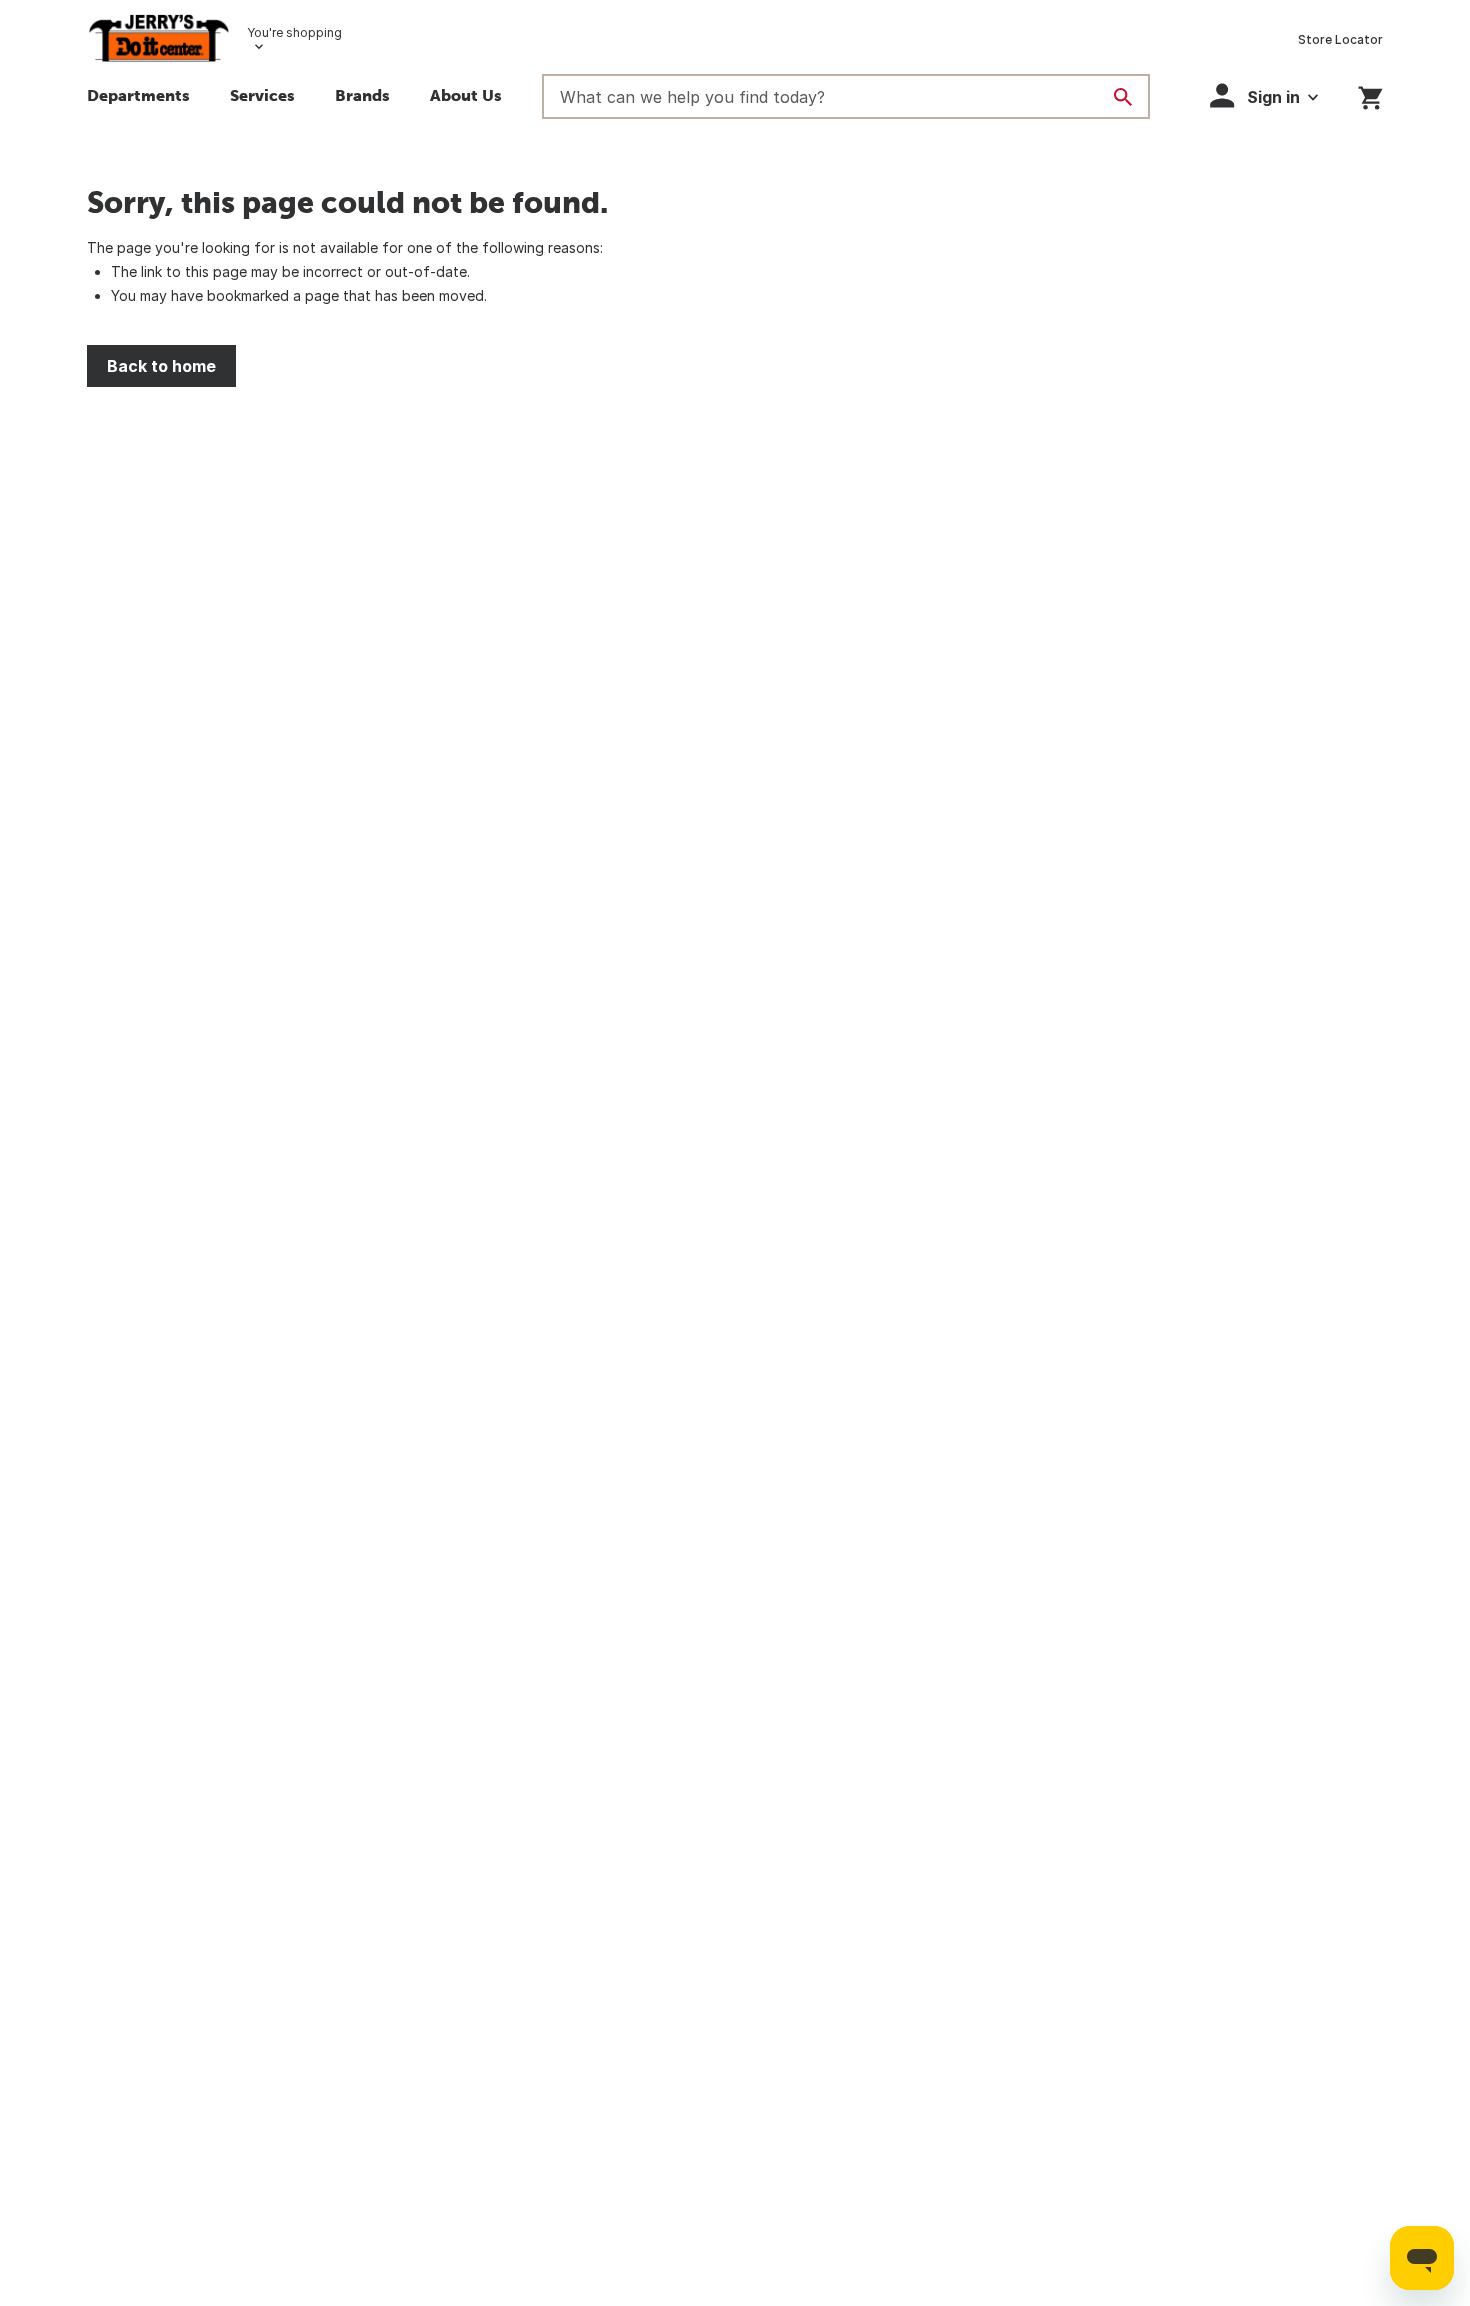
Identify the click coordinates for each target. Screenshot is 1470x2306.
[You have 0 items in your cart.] (1370, 94)
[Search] (1123, 97)
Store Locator (1340, 39)
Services (262, 95)
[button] (362, 98)
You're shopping (294, 32)
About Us (466, 95)
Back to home (161, 366)
